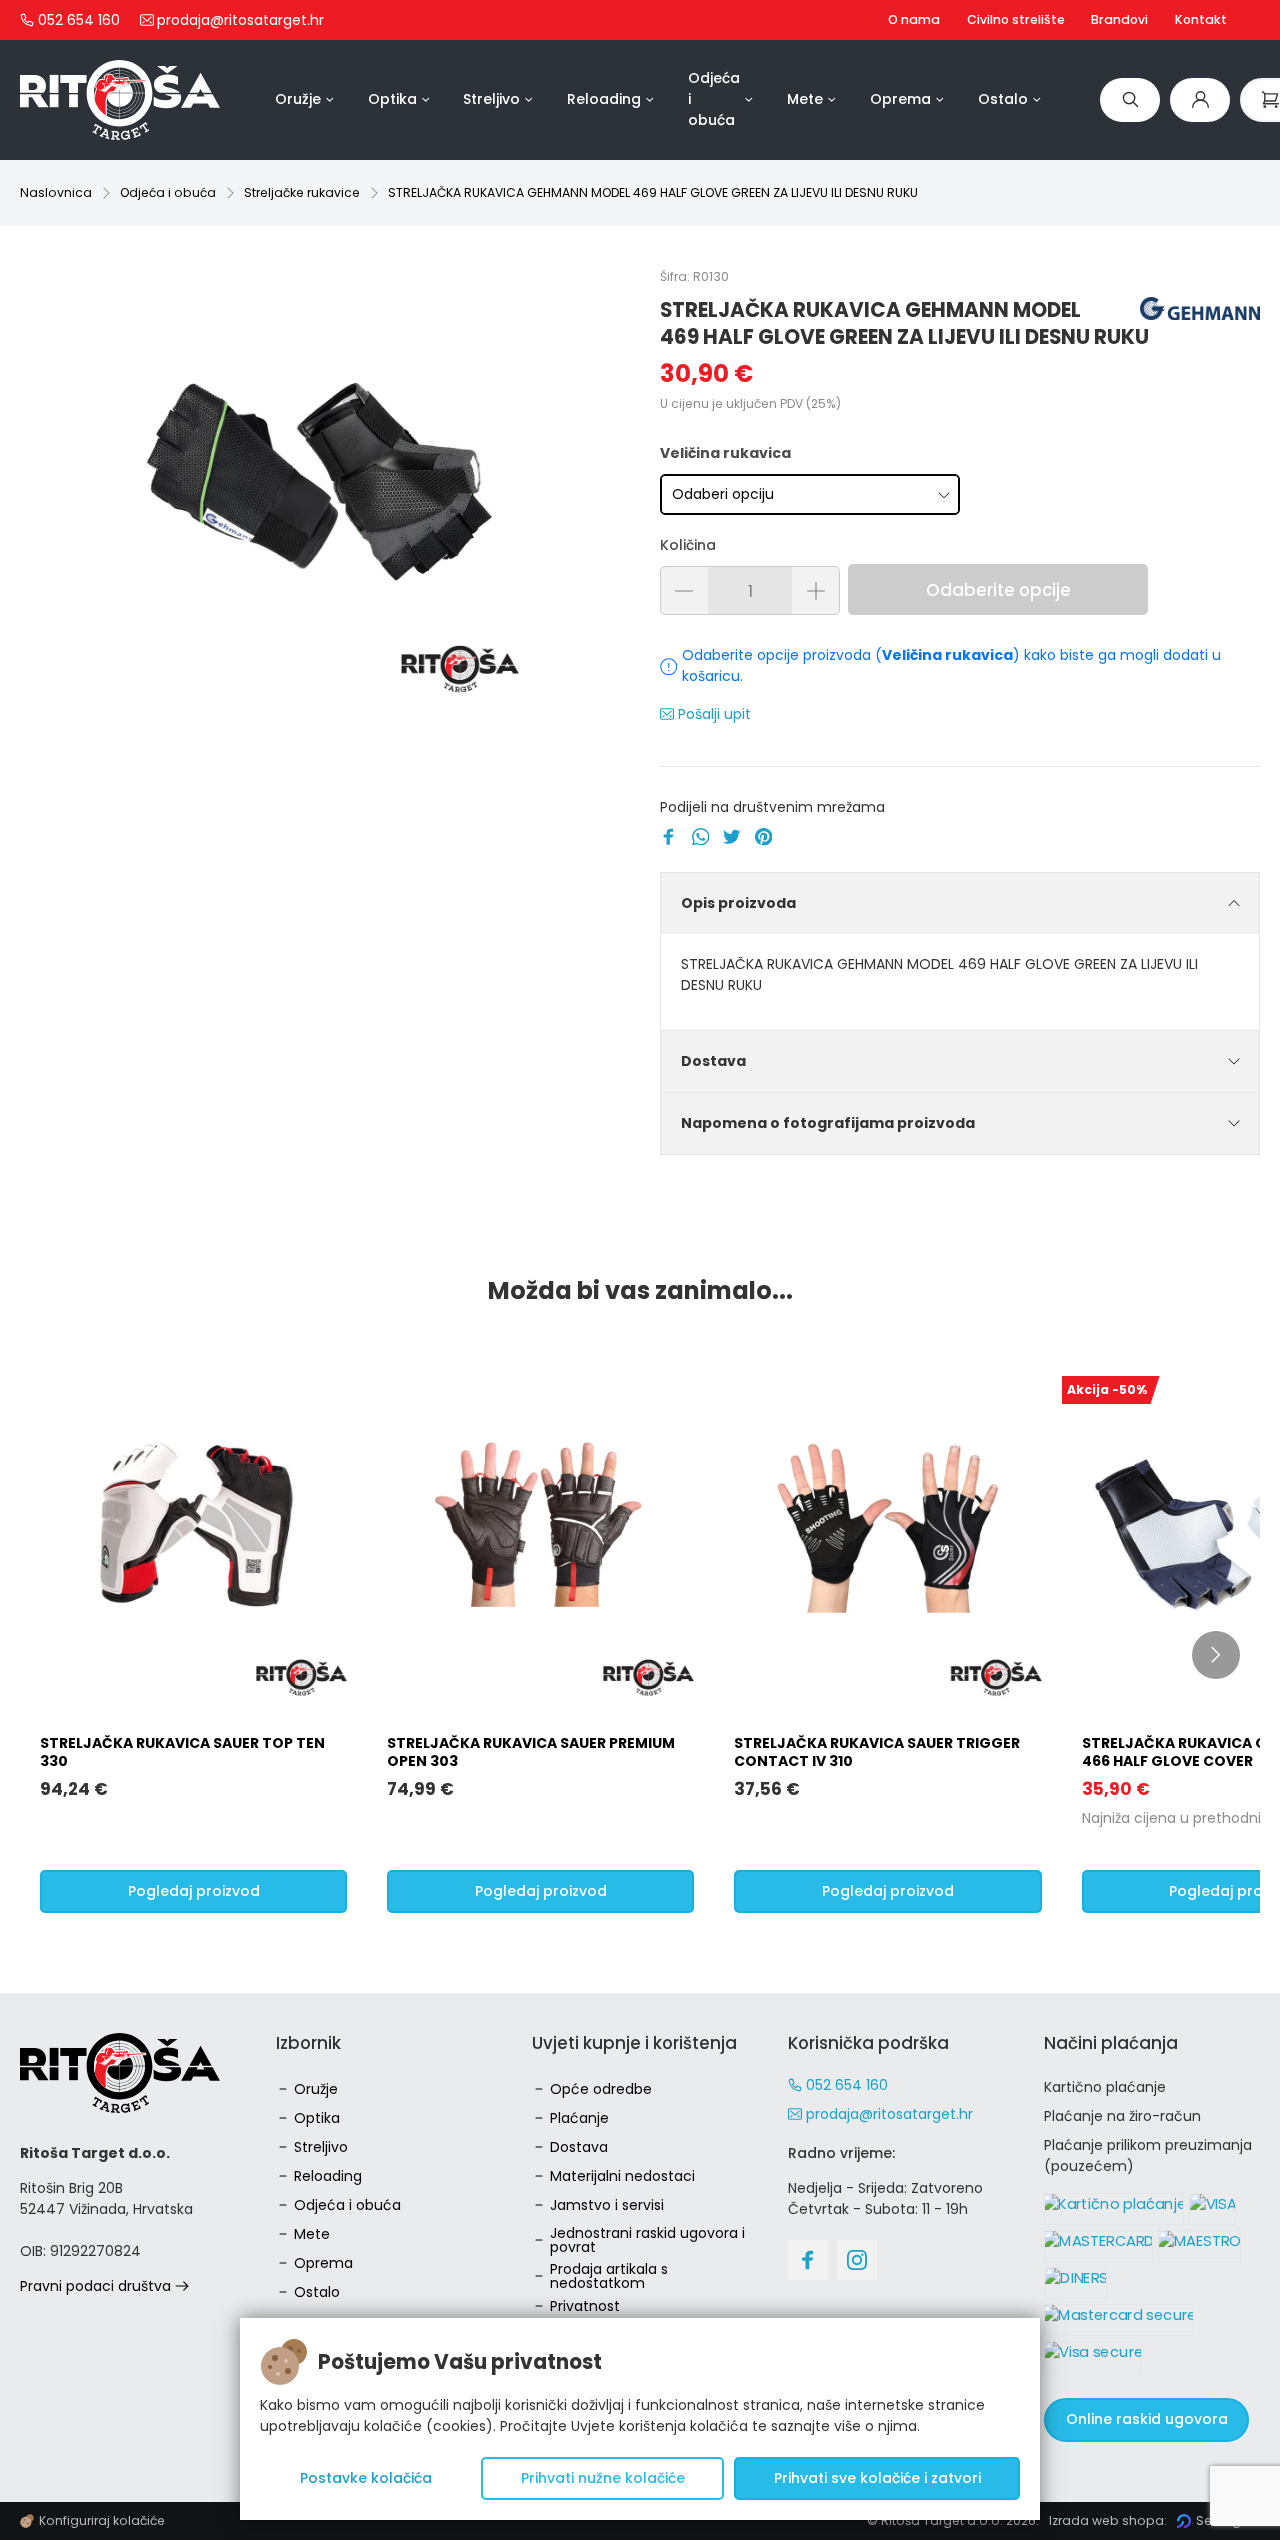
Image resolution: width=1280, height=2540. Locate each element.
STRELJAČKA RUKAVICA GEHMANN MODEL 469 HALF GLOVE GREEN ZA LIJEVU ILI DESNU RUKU (653, 192)
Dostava (713, 1061)
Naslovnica (56, 192)
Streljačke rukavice (302, 192)
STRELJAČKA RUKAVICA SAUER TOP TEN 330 (182, 1752)
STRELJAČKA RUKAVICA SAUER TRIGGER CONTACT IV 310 (877, 1752)
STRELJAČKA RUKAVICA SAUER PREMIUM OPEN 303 (531, 1752)
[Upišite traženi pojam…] (1130, 99)
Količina (688, 545)
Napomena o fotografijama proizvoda (828, 1123)
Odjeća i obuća (168, 192)
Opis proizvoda (738, 903)
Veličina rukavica (725, 453)
